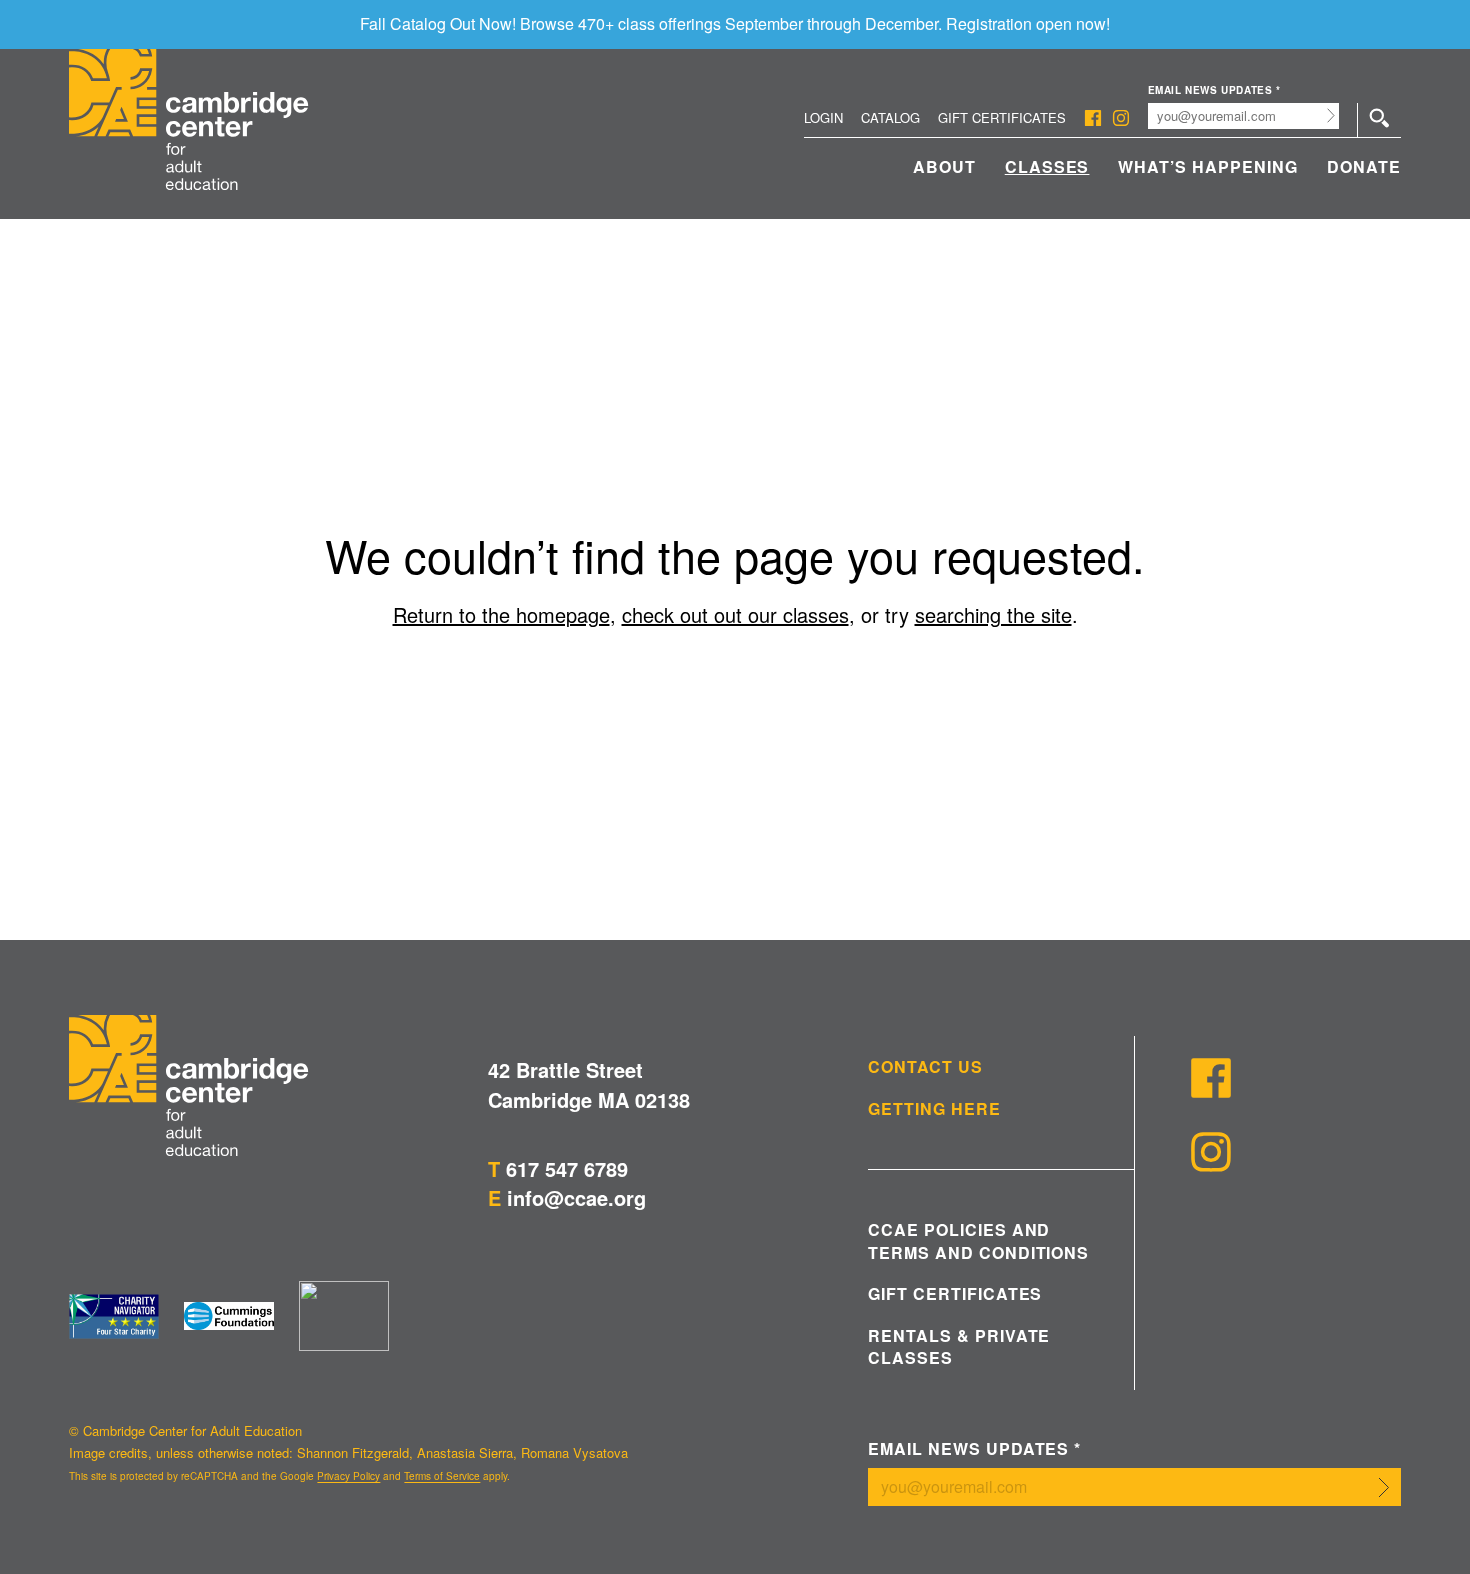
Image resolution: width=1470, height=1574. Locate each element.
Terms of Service (442, 1476)
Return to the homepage (501, 614)
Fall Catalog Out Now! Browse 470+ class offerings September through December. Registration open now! (735, 23)
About (944, 166)
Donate (1364, 166)
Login (823, 117)
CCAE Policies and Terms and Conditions (978, 1241)
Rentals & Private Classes (959, 1347)
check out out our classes (735, 614)
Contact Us (925, 1067)
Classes (1047, 166)
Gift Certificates (1002, 117)
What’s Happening (1207, 166)
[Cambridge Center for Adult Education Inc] (344, 1316)
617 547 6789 (567, 1168)
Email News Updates (1214, 90)
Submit (1331, 116)
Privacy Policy (348, 1476)
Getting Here (934, 1109)
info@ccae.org (576, 1197)
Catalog (890, 117)
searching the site (993, 614)
